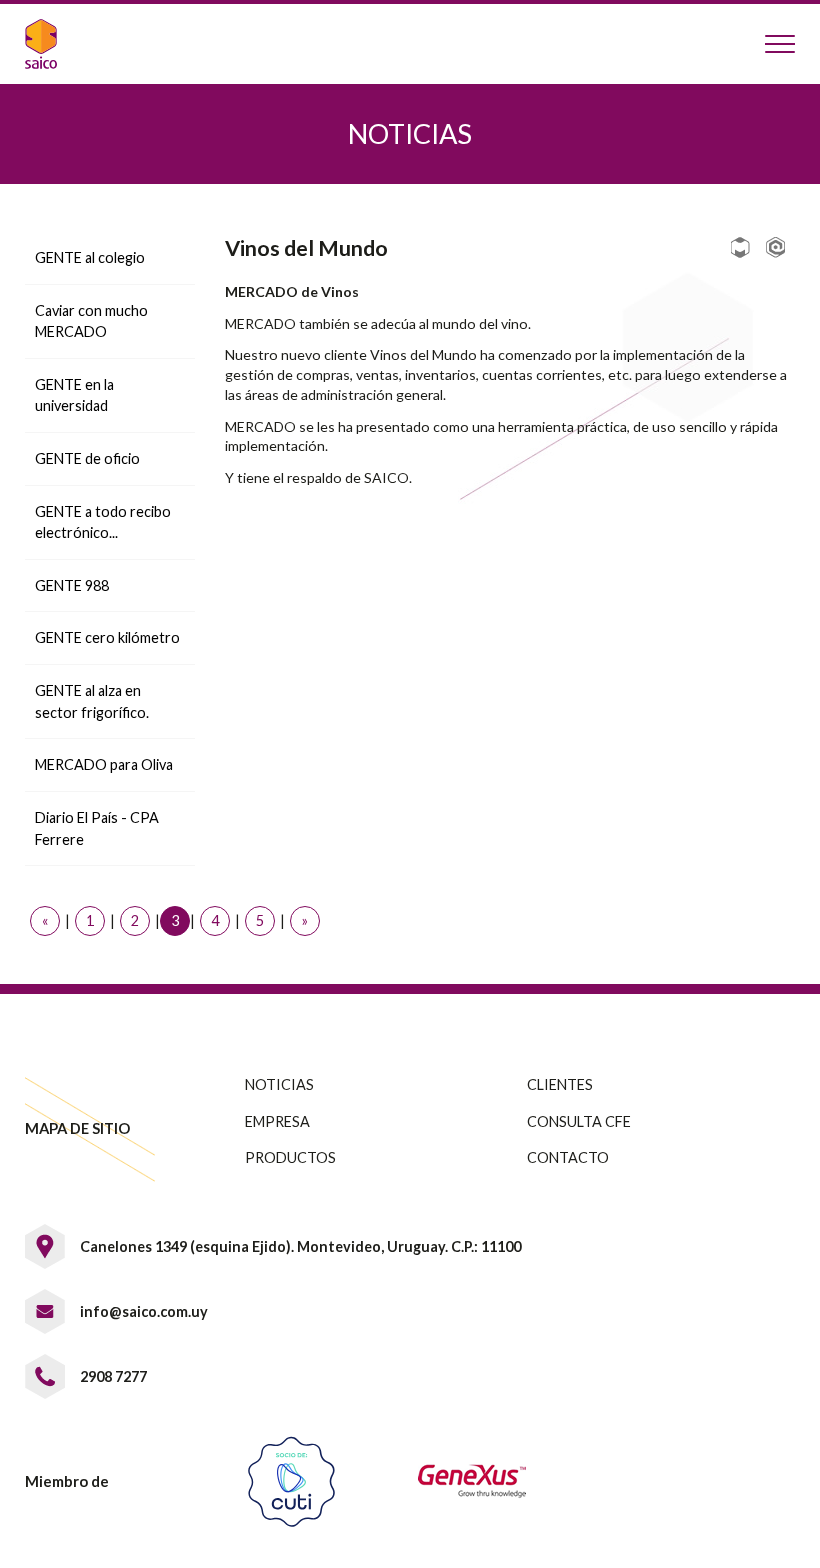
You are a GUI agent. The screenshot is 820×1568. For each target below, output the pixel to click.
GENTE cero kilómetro (107, 637)
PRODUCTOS (290, 1157)
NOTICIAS (279, 1084)
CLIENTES (560, 1084)
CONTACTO (568, 1157)
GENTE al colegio (90, 257)
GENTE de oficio (87, 458)
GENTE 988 (72, 585)
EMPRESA (277, 1121)
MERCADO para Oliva (104, 764)
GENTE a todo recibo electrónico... (103, 522)
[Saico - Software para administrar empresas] (54, 44)
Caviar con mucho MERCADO (91, 321)
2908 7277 (113, 1376)
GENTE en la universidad (74, 395)
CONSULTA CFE (579, 1121)
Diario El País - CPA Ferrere (97, 828)
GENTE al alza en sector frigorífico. (92, 701)
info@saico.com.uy (144, 1311)
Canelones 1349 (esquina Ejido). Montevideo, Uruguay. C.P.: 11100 (300, 1246)
